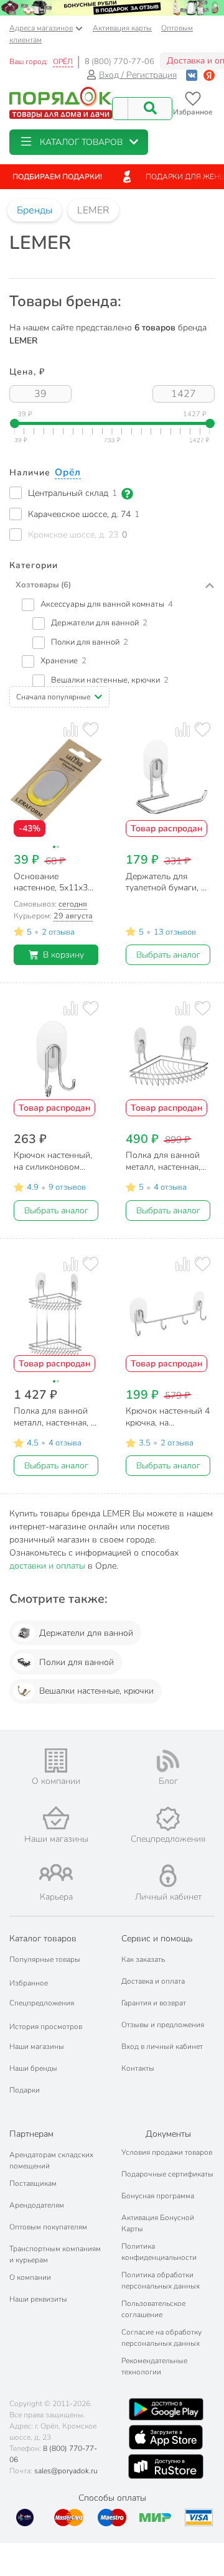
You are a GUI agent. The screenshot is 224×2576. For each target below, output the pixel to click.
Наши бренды (33, 2068)
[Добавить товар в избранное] (91, 729)
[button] (79, 142)
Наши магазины (37, 2046)
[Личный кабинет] (168, 1876)
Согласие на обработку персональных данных (161, 2338)
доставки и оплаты (47, 1566)
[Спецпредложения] (168, 1819)
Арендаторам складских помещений (51, 2160)
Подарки (25, 2090)
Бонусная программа (158, 2196)
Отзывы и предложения (163, 2025)
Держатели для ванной (86, 1633)
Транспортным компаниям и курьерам (55, 2254)
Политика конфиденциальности (159, 2252)
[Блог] (168, 1761)
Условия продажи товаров (167, 2152)
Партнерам (31, 2134)
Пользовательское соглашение (153, 2309)
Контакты (138, 2068)
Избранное (29, 1983)
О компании (30, 2277)
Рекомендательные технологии (154, 2366)
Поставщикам (33, 2183)
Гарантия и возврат (154, 2003)
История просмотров (46, 2027)
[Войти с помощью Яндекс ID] (209, 75)
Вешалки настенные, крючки (96, 1691)
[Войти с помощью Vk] (192, 75)
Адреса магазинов (41, 28)
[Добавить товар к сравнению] (71, 729)
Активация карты (122, 28)
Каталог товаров (43, 1939)
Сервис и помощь (157, 1939)
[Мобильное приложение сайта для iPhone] (166, 2437)
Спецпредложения (42, 2003)
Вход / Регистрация (138, 75)
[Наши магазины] (56, 1818)
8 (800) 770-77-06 (119, 62)
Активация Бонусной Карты (158, 2223)
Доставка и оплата (153, 1981)
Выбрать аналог (168, 955)
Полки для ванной (77, 1662)
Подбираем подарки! (57, 177)
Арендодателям (37, 2205)
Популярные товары (45, 1959)
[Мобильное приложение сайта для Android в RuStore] (166, 2466)
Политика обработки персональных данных (161, 2280)
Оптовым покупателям (48, 2227)
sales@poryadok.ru (66, 2471)
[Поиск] (150, 109)
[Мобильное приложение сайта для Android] (166, 2409)
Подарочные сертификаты (167, 2174)
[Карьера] (56, 1873)
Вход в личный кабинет (162, 2046)
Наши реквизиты (38, 2299)
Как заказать (143, 1959)
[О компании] (56, 1761)
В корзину (63, 955)
